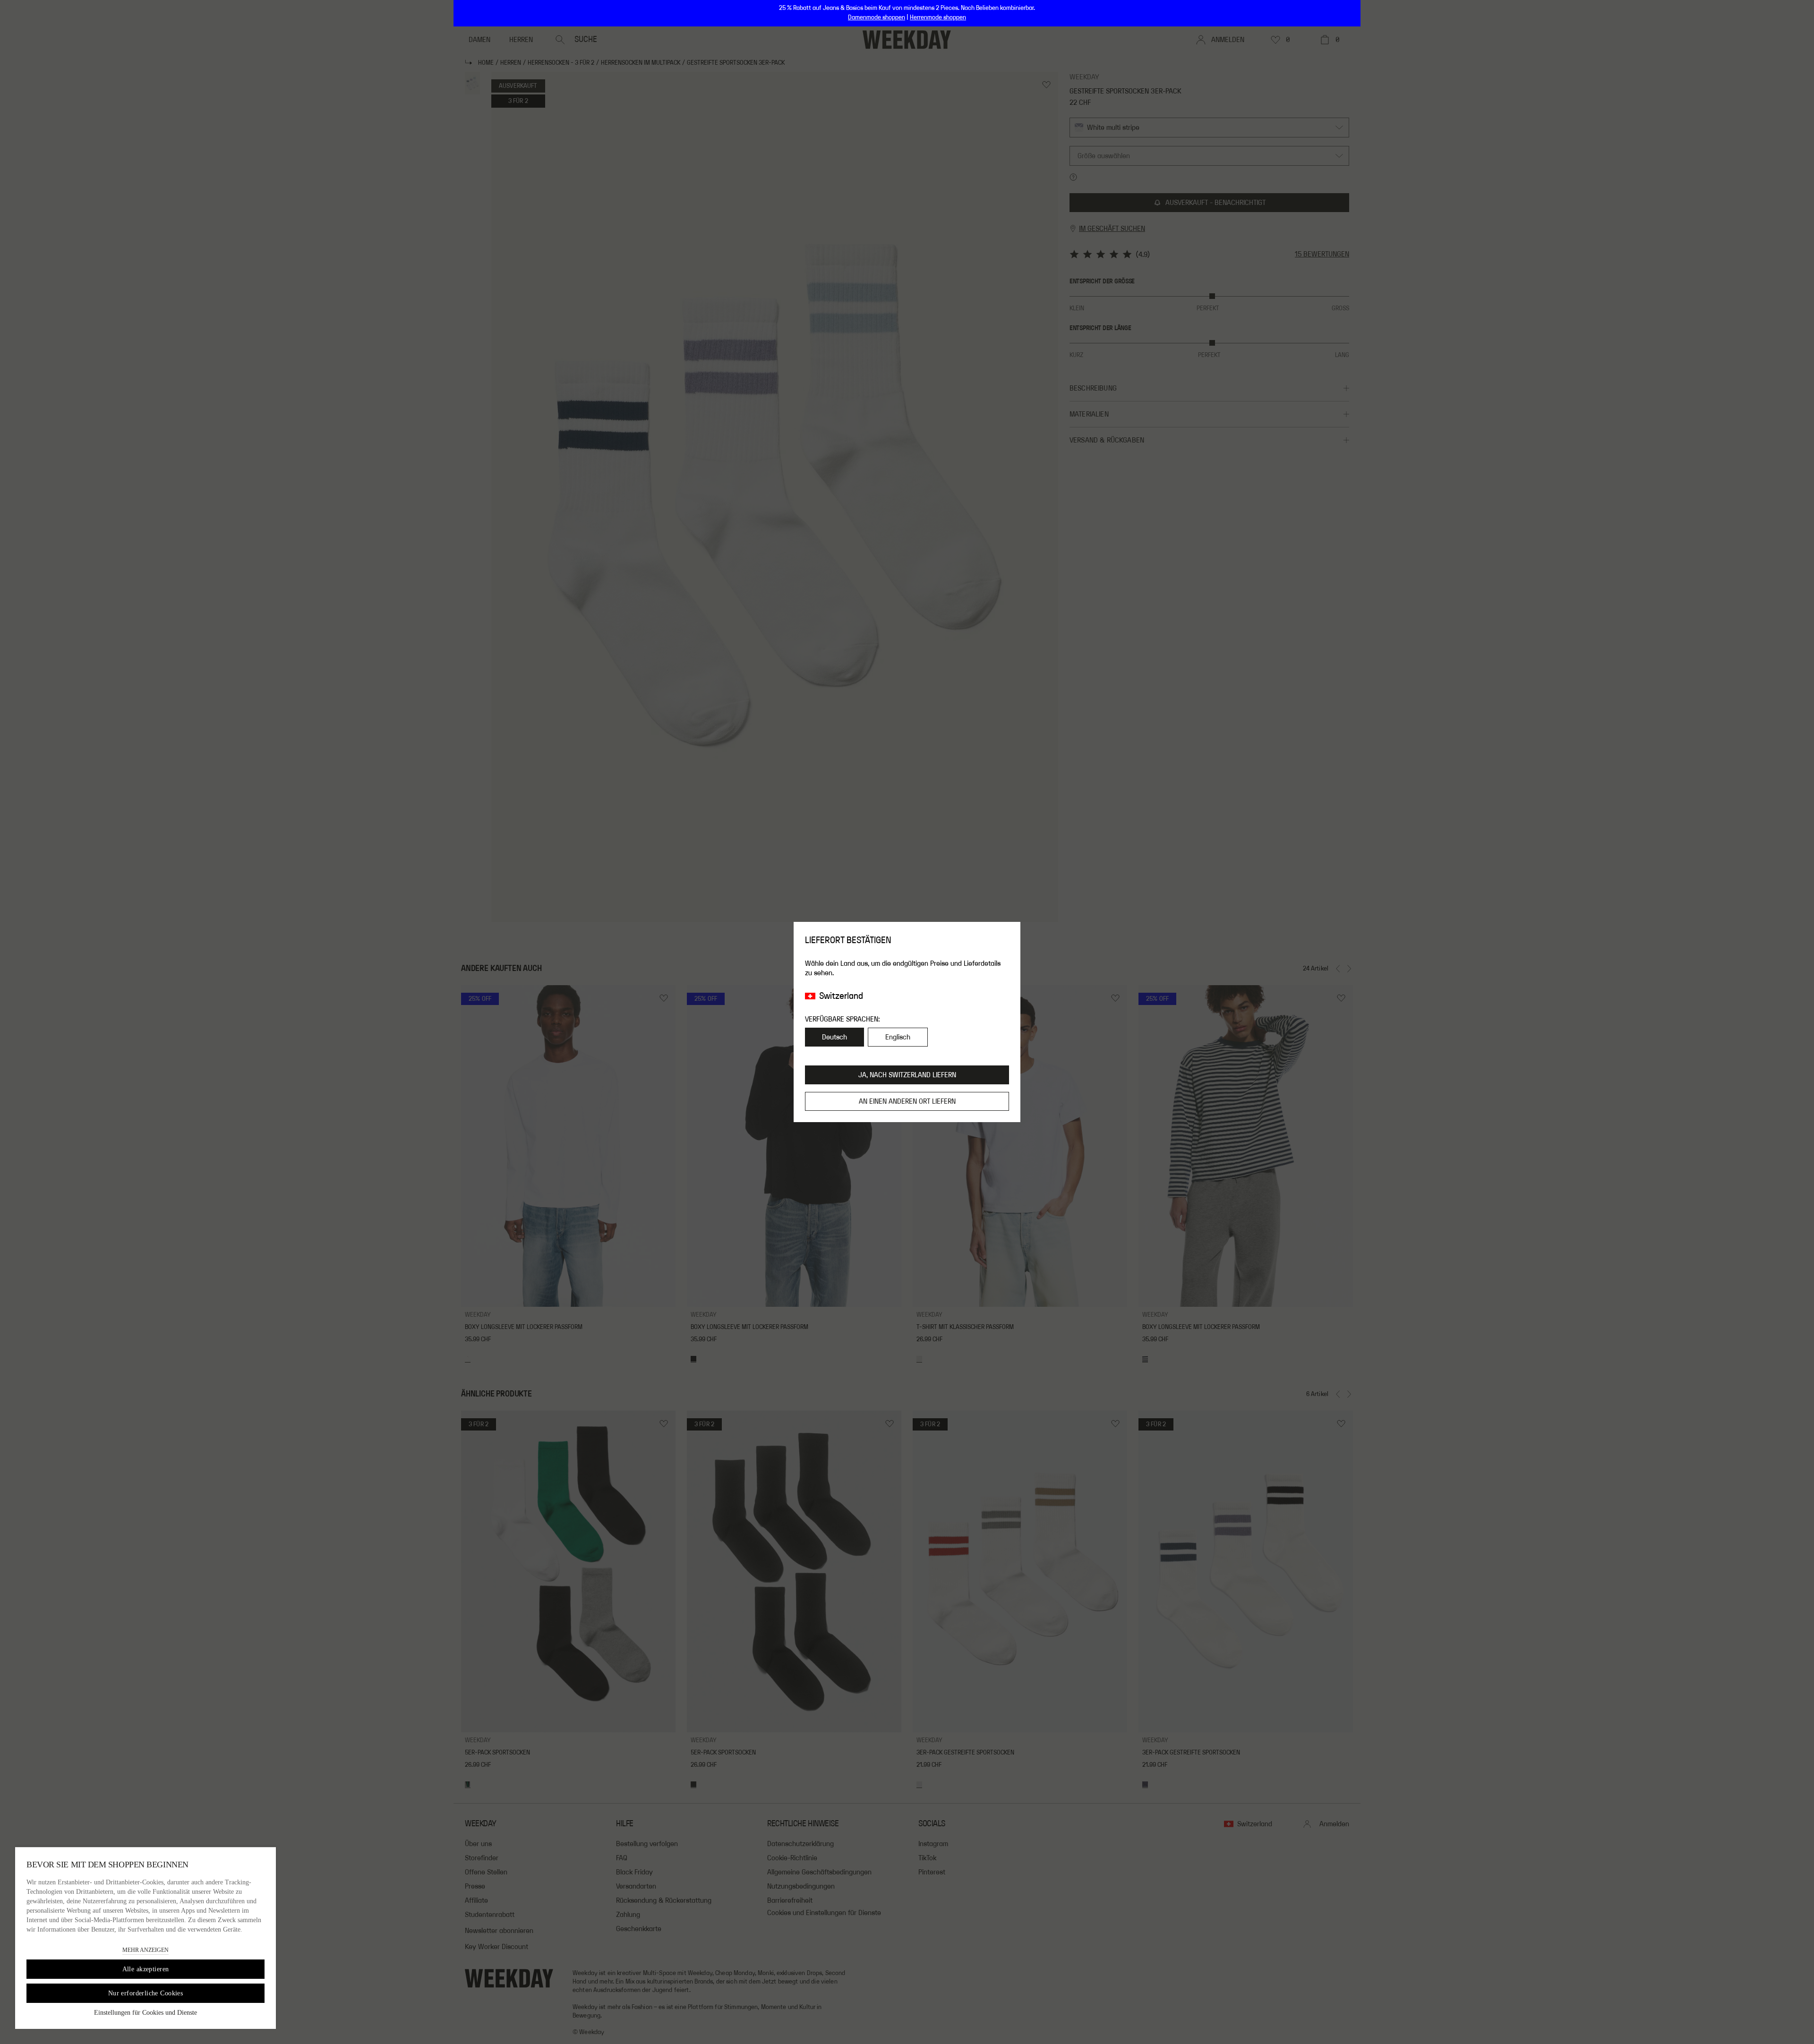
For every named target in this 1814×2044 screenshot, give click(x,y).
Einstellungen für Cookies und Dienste (145, 2013)
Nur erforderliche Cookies (146, 1993)
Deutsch (834, 1037)
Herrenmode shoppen (938, 17)
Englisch (898, 1037)
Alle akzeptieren (146, 1969)
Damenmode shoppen (877, 17)
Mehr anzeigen (145, 1950)
